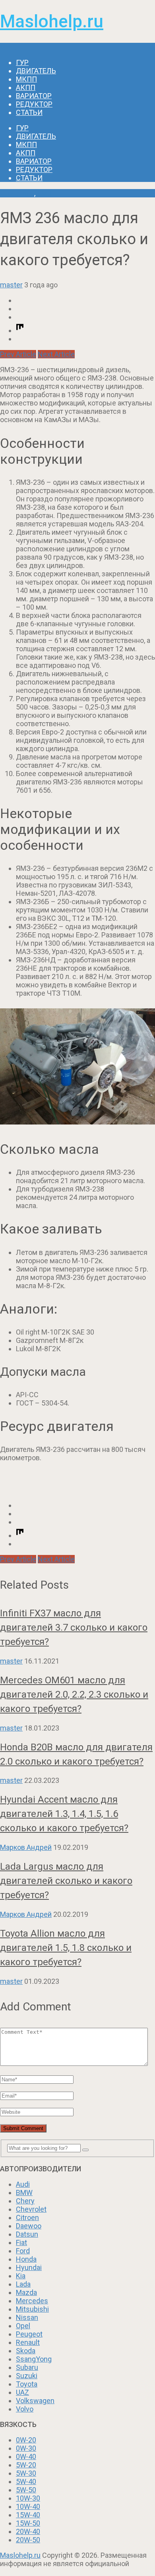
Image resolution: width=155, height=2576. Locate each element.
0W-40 (26, 2456)
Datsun (27, 2234)
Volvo (25, 2409)
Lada (23, 2284)
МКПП (26, 79)
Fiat (21, 2242)
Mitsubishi (32, 2309)
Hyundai (29, 2267)
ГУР (22, 62)
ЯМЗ (44, 193)
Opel (23, 2326)
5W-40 (26, 2481)
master (11, 285)
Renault (28, 2342)
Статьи (29, 112)
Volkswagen (35, 2401)
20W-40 (28, 2531)
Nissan (27, 2317)
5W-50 (26, 2490)
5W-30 (26, 2473)
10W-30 (28, 2498)
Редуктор (34, 104)
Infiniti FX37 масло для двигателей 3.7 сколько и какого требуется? (74, 1627)
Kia (21, 2276)
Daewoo (29, 2226)
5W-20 (26, 2465)
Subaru (27, 2367)
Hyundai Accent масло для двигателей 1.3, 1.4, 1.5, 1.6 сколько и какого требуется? (64, 1814)
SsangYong (34, 2359)
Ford (23, 2251)
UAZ (22, 2392)
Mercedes (32, 2301)
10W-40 (28, 2506)
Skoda (26, 2351)
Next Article (56, 354)
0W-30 (26, 2448)
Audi (23, 2184)
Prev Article (18, 354)
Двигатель (36, 71)
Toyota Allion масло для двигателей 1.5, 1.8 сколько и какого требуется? (66, 1948)
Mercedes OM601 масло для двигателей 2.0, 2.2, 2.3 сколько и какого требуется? (74, 1694)
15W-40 (28, 2515)
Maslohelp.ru (52, 21)
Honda (26, 2259)
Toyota (27, 2384)
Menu (9, 47)
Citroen (27, 2217)
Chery (25, 2201)
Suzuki (27, 2376)
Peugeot (29, 2334)
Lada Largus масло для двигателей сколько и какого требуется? (66, 1881)
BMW (24, 2193)
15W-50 (28, 2523)
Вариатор (34, 96)
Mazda (26, 2292)
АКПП (26, 87)
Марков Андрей (26, 1847)
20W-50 (28, 2540)
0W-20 (26, 2440)
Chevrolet (31, 2209)
